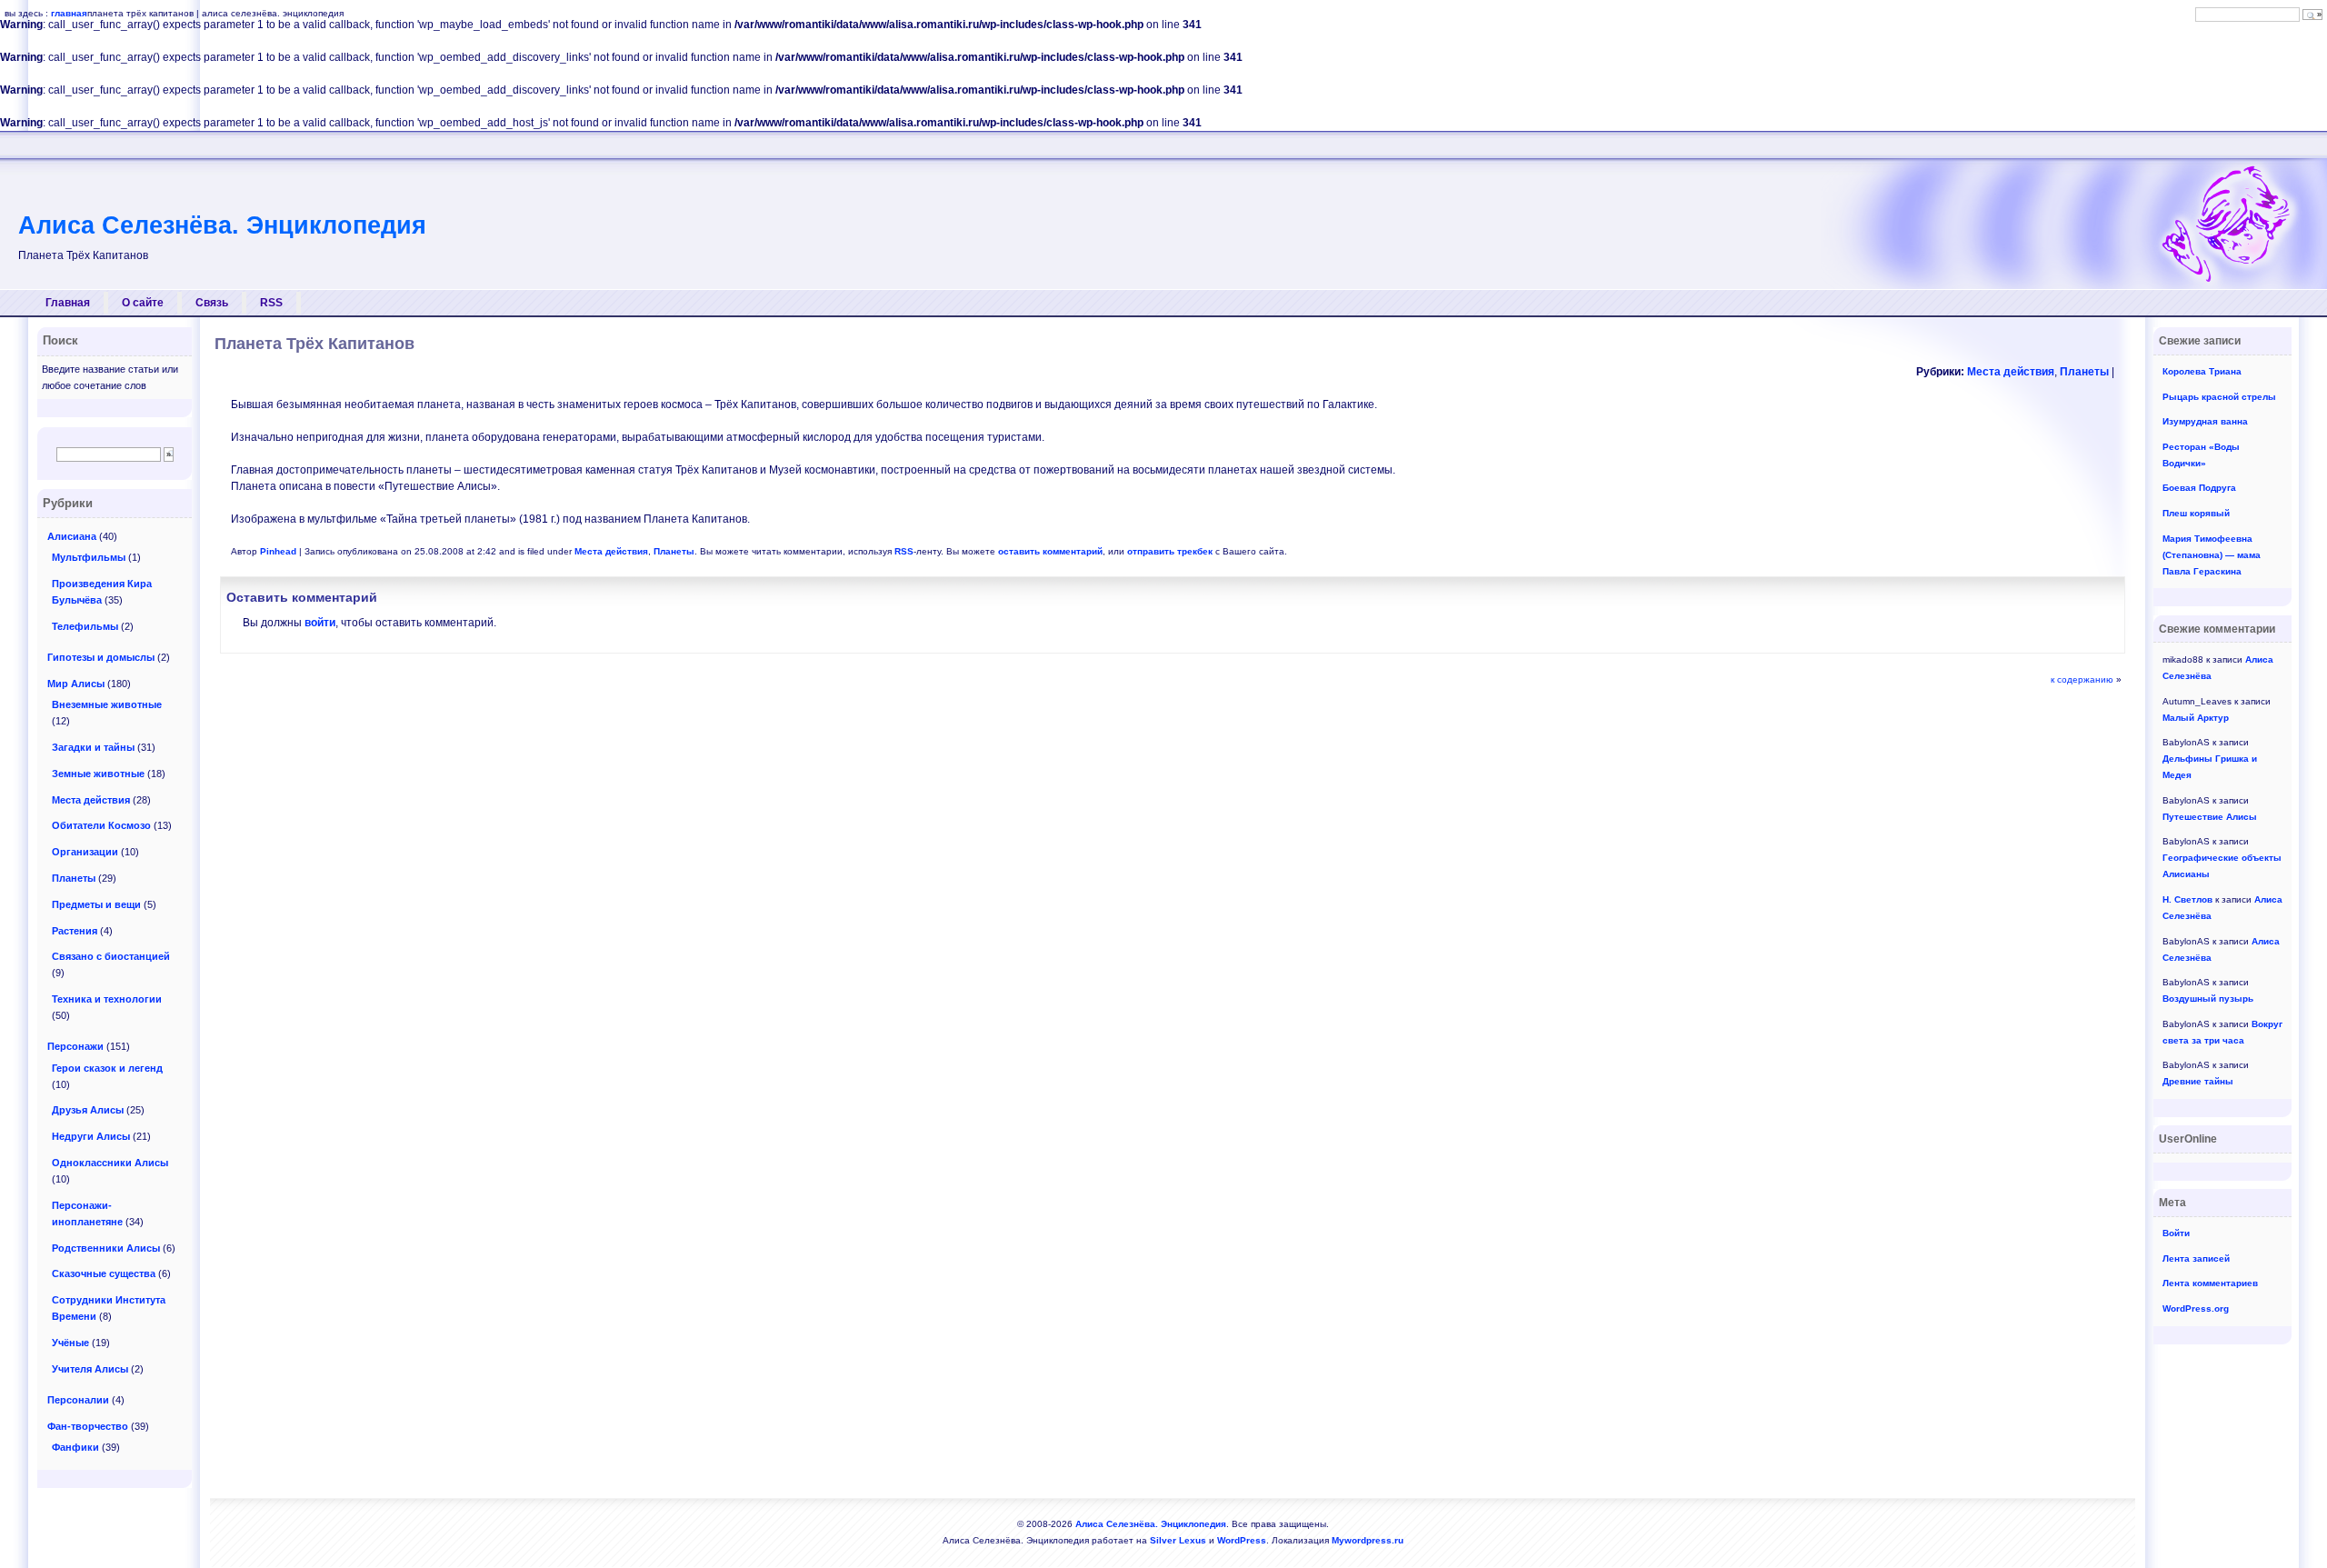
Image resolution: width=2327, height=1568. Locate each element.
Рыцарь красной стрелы (2219, 397)
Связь (212, 303)
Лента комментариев (2210, 1283)
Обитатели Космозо (101, 825)
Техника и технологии (107, 999)
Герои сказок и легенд (107, 1068)
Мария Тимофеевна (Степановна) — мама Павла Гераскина (2212, 555)
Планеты (2084, 372)
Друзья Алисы (88, 1110)
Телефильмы (85, 626)
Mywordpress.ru (1368, 1540)
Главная (68, 303)
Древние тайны (2198, 1081)
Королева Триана (2202, 371)
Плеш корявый (2196, 513)
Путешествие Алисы (2210, 817)
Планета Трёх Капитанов (315, 344)
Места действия (2011, 372)
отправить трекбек (1170, 551)
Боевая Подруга (2199, 488)
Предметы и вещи (96, 904)
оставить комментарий (1050, 551)
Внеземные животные (107, 704)
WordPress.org (2196, 1308)
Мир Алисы (76, 684)
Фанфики (75, 1447)
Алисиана (72, 536)
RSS (271, 303)
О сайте (143, 303)
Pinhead (278, 551)
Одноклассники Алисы (110, 1163)
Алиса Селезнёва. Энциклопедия (222, 225)
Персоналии (78, 1400)
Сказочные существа (104, 1273)
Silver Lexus (1178, 1540)
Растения (75, 931)
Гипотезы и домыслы (101, 657)
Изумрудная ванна (2205, 421)
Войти (2176, 1233)
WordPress (1242, 1540)
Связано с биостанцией (111, 956)
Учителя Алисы (90, 1369)
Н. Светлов (2187, 899)
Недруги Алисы (91, 1136)
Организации (85, 852)
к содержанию (2082, 679)
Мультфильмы (89, 557)
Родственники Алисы (106, 1248)
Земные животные (98, 774)
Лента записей (2196, 1258)
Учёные (70, 1343)
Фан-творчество (88, 1426)
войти (320, 623)
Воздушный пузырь (2208, 999)
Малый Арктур (2196, 718)
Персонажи (75, 1046)
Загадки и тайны (93, 747)
